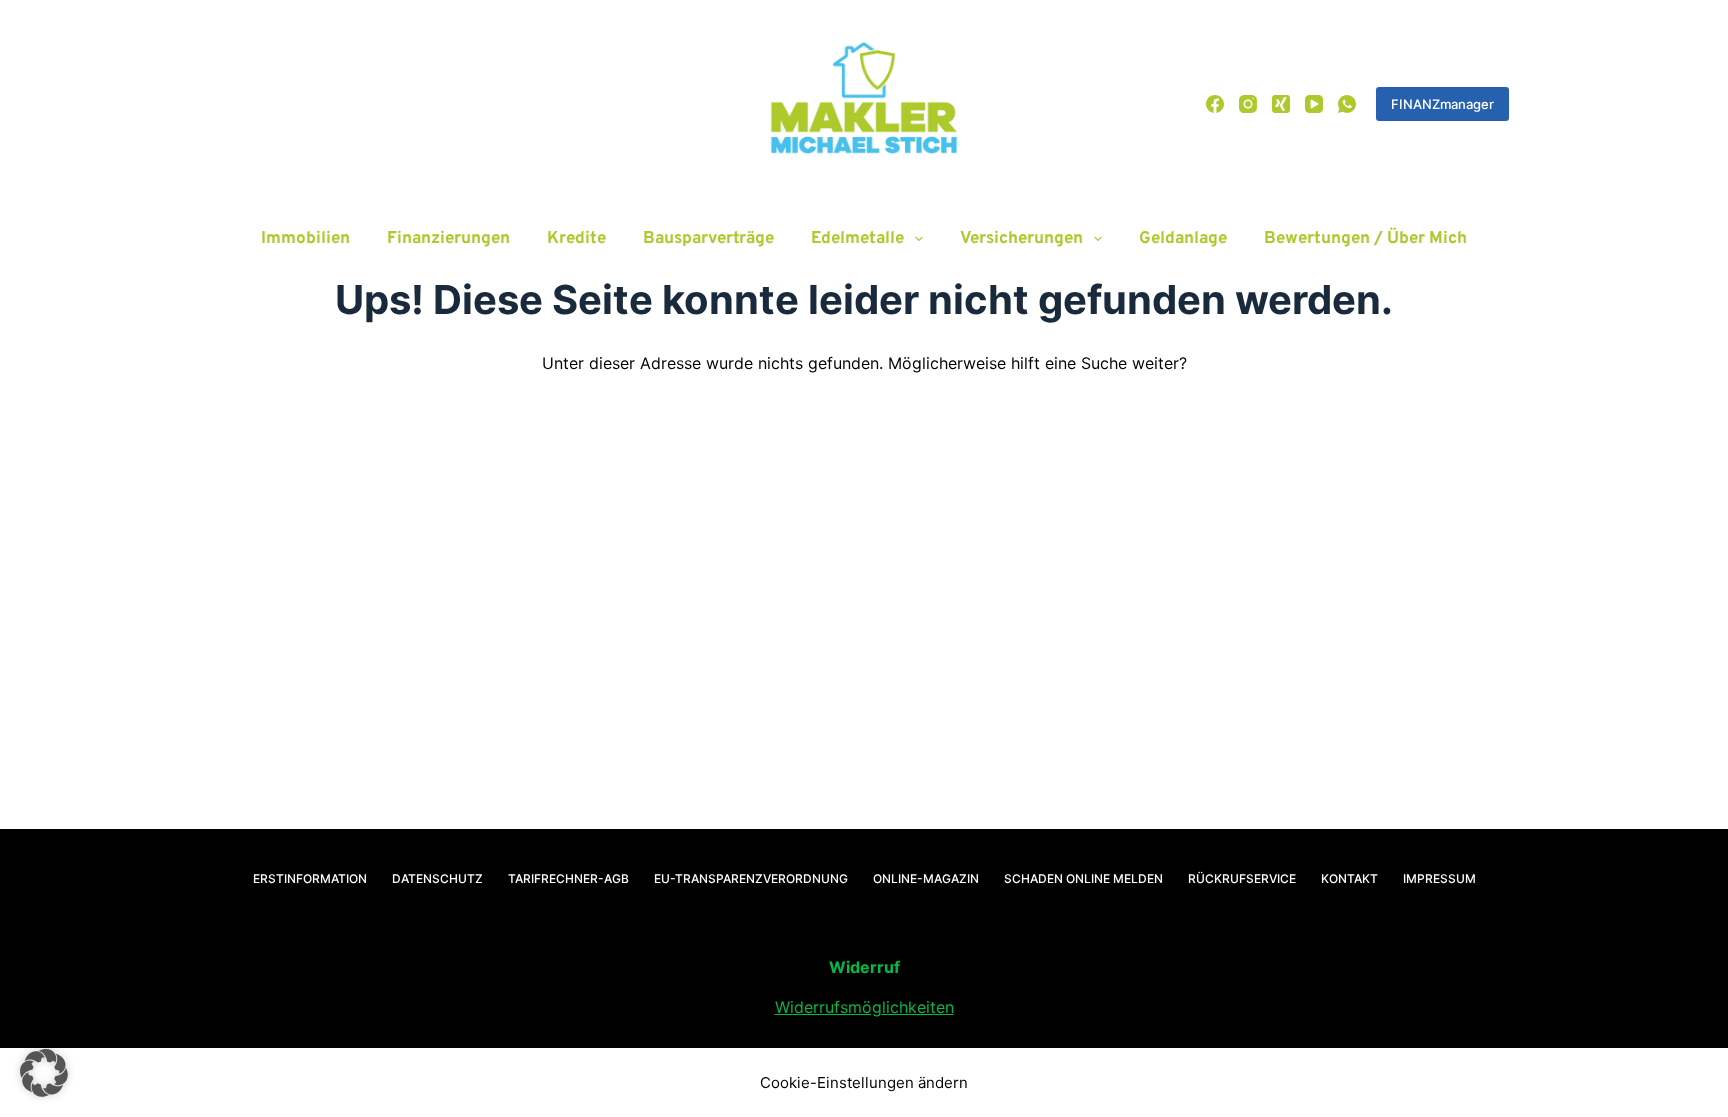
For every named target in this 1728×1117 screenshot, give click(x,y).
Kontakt (1349, 878)
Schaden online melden (1083, 878)
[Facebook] (1215, 104)
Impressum (1439, 878)
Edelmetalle (857, 239)
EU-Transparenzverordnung (751, 878)
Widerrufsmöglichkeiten (864, 1007)
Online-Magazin (926, 878)
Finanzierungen (448, 239)
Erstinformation (310, 878)
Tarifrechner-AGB (568, 878)
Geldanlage (1183, 239)
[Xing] (1281, 104)
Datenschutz (437, 878)
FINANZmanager (1442, 104)
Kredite (576, 239)
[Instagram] (1248, 104)
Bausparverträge (708, 239)
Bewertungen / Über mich (1365, 239)
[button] (44, 1073)
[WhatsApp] (1347, 104)
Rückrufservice (1242, 878)
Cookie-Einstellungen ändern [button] (864, 1082)
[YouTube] (1314, 104)
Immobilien (305, 239)
